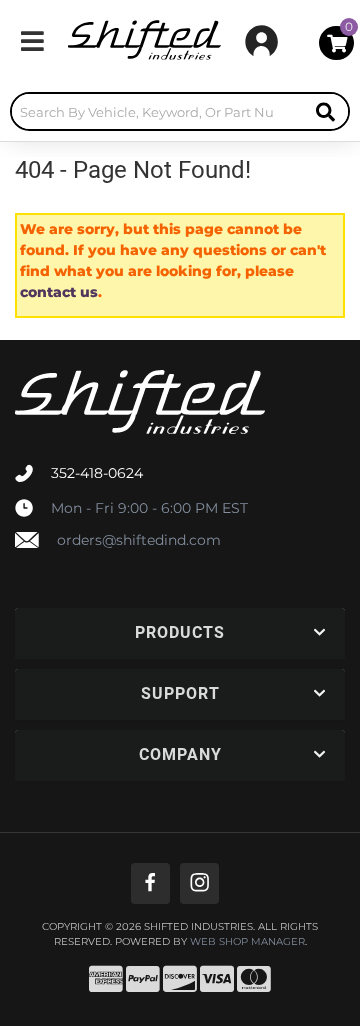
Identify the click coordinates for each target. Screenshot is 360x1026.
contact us (59, 292)
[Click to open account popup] (261, 41)
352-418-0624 (97, 473)
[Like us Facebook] (150, 883)
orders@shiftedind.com (139, 540)
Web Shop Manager (247, 942)
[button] (180, 111)
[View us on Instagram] (199, 883)
